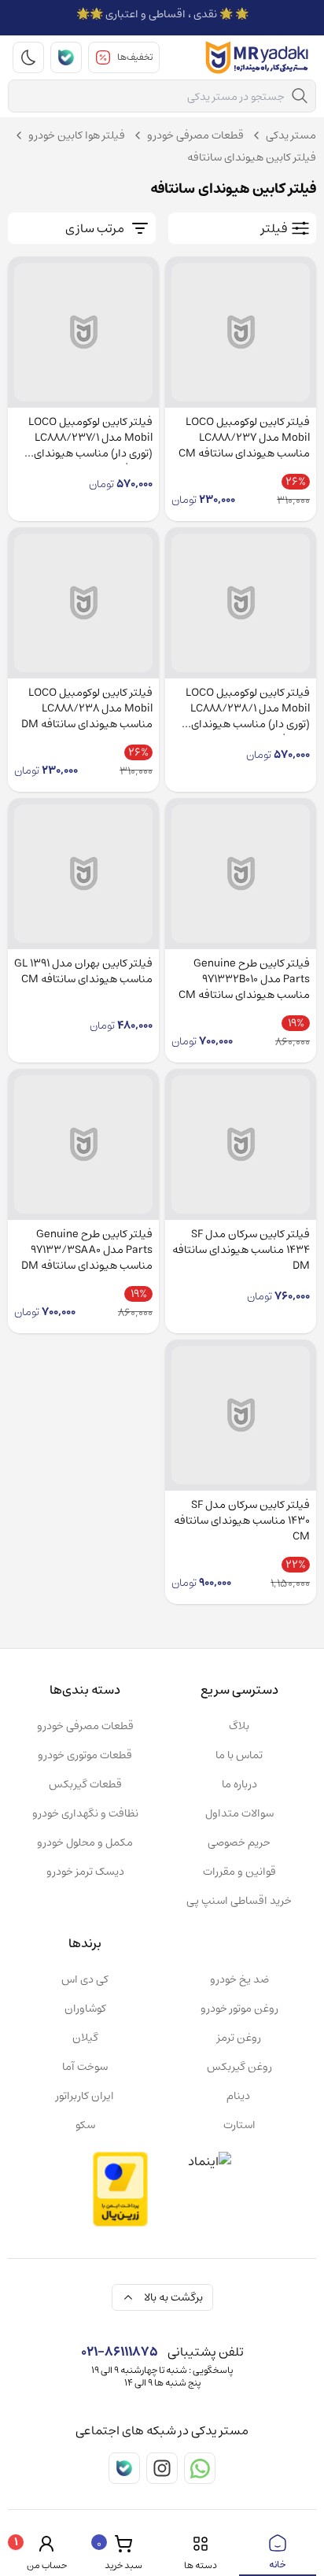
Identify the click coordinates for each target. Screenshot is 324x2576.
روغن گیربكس (239, 2067)
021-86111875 (120, 2352)
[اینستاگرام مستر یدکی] (162, 2468)
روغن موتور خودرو (239, 2009)
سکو (85, 2125)
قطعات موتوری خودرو (85, 1755)
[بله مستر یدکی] (66, 57)
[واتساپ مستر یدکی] (200, 2468)
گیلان (85, 2038)
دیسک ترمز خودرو (85, 1872)
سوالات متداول (239, 1813)
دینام (239, 2096)
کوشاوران (85, 2009)
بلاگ (239, 1726)
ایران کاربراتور (85, 2096)
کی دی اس (85, 1979)
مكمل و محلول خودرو (85, 1842)
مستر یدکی (291, 135)
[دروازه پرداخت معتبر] (120, 2189)
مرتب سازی (95, 228)
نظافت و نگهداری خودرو (85, 1813)
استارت (239, 2125)
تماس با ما (239, 1755)
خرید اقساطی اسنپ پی (239, 1901)
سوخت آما (85, 2067)
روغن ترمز (239, 2038)
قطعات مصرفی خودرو (195, 135)
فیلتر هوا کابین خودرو (77, 135)
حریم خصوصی (239, 1842)
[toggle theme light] (28, 57)
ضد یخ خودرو (239, 1979)
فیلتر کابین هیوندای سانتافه (252, 157)
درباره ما (239, 1784)
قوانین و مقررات (239, 1872)
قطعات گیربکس (85, 1784)
